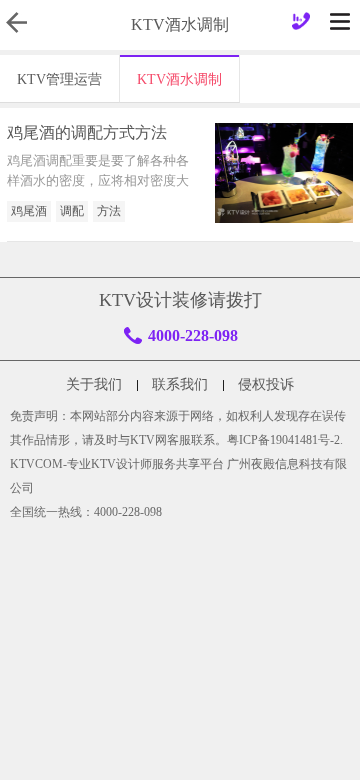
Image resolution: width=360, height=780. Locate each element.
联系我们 (180, 384)
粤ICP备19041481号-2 (283, 440)
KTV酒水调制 (179, 79)
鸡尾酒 (29, 211)
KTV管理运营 (59, 79)
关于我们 (94, 384)
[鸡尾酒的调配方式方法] (284, 173)
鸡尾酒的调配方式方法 (87, 132)
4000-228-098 (193, 335)
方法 (109, 211)
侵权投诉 (266, 384)
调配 (72, 211)
